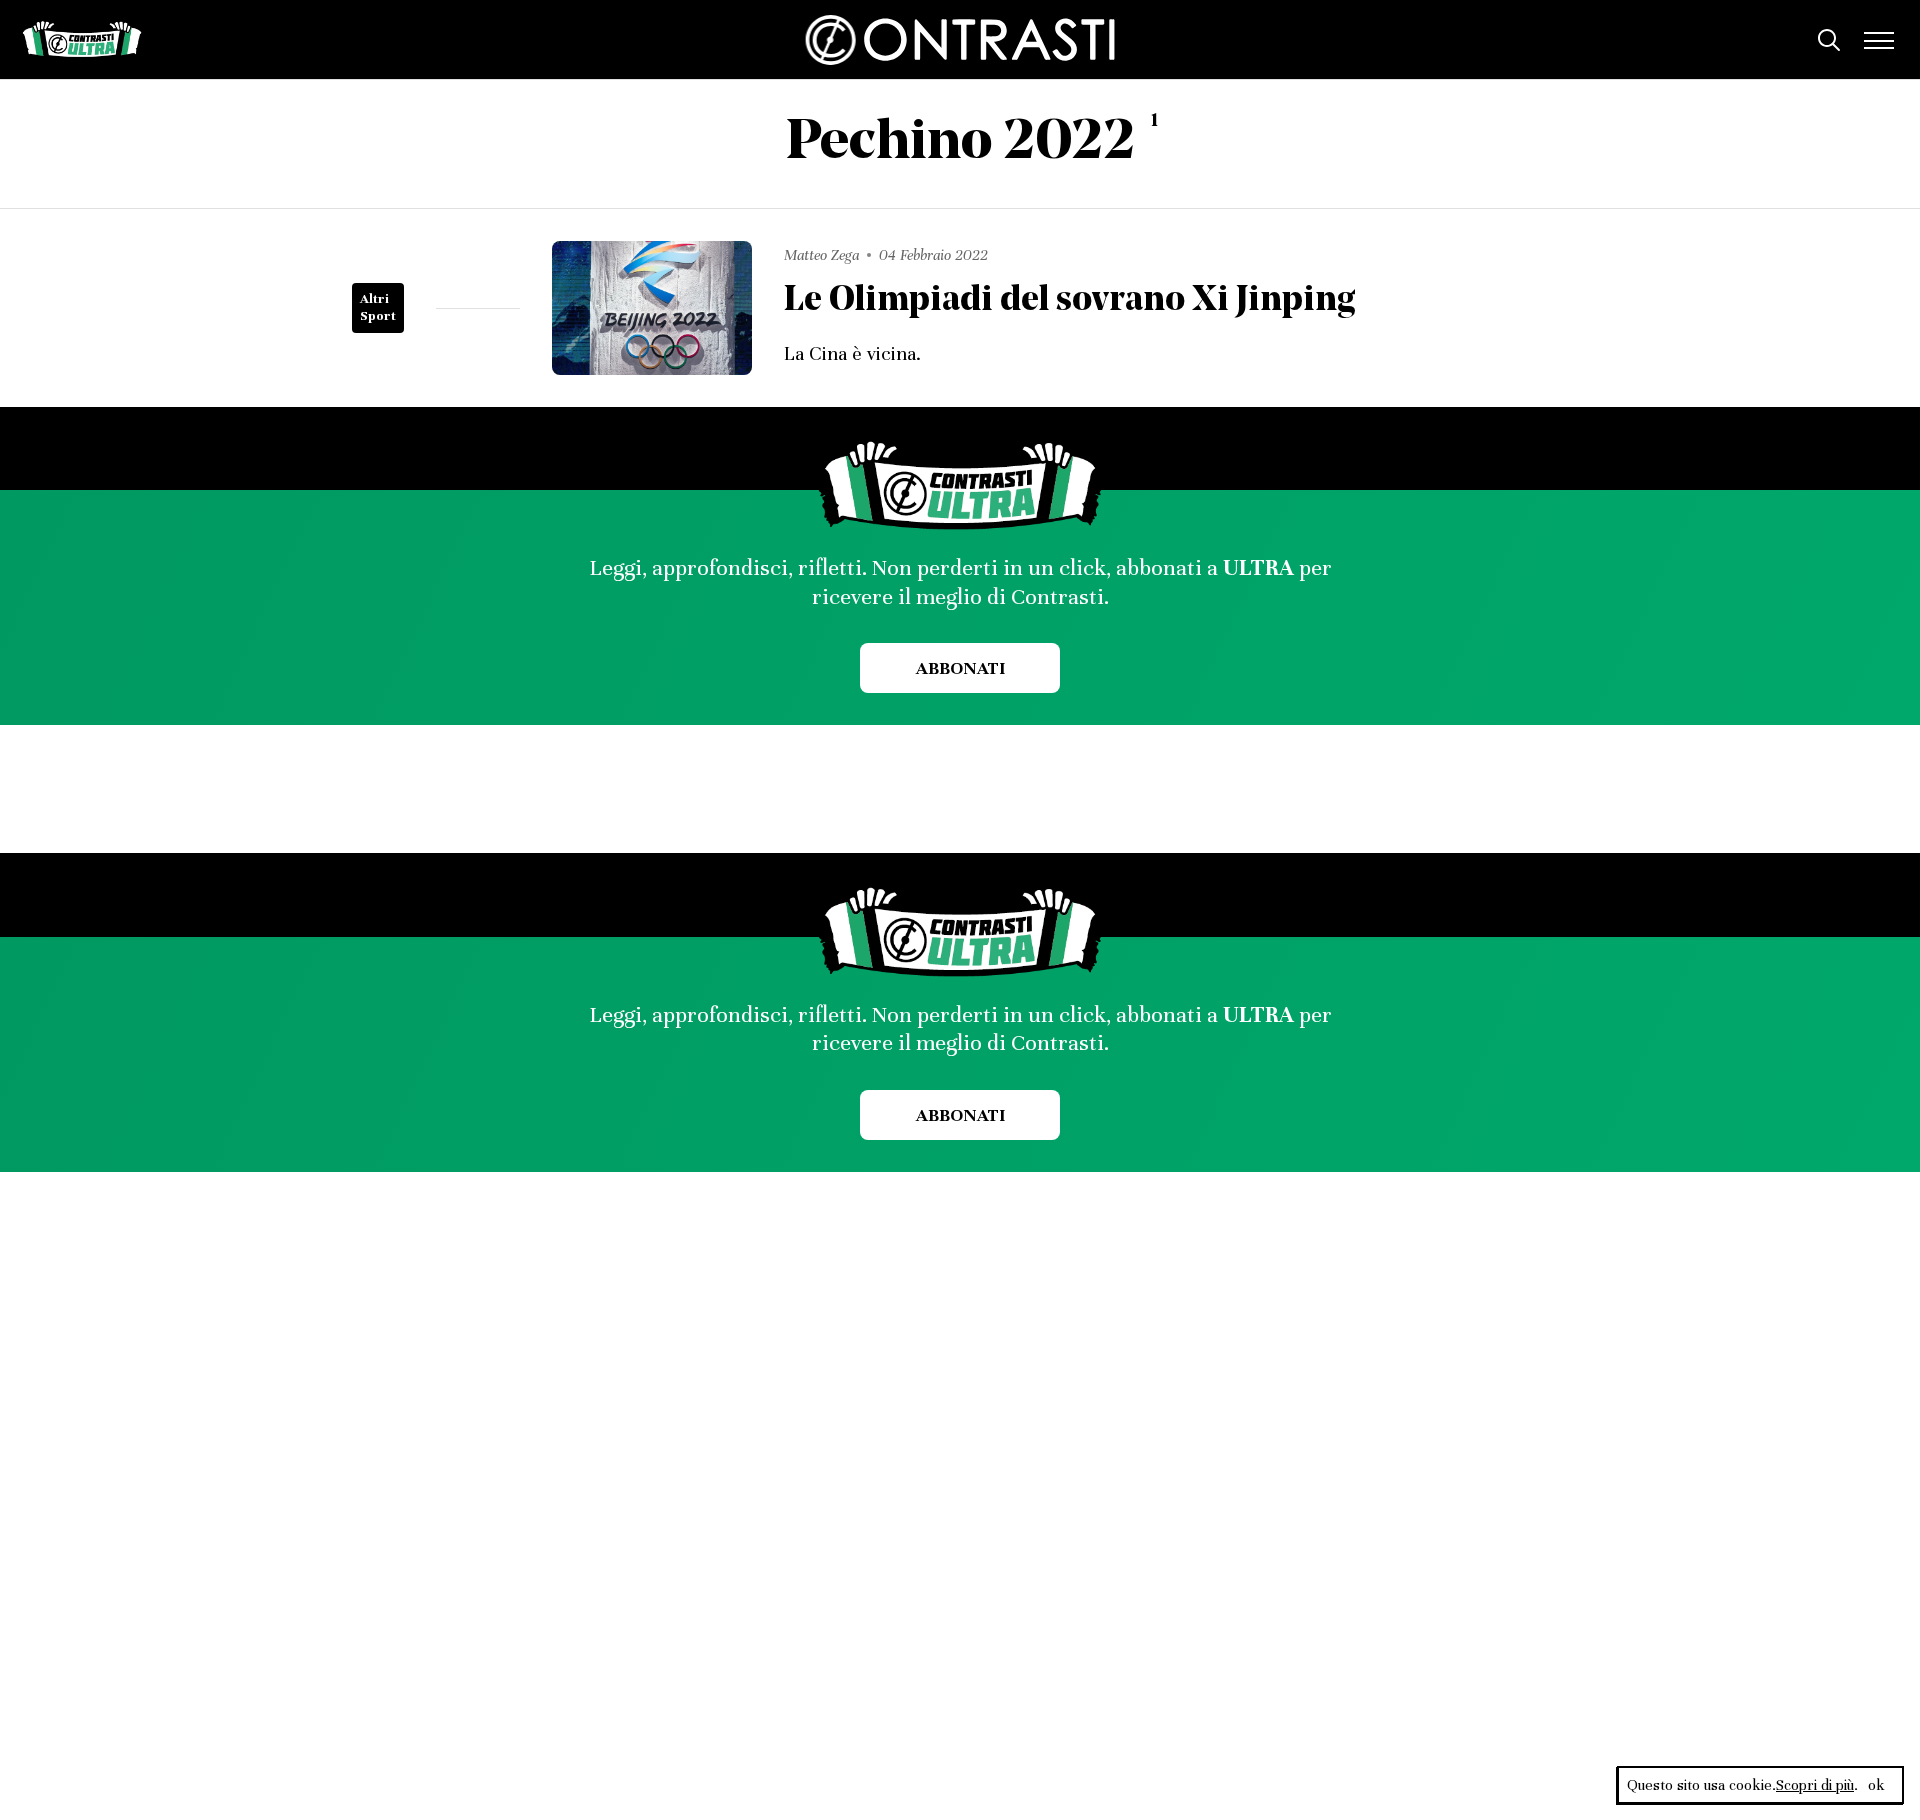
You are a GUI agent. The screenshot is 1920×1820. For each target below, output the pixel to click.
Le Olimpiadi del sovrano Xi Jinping (1070, 301)
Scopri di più (1815, 1785)
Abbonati (960, 668)
